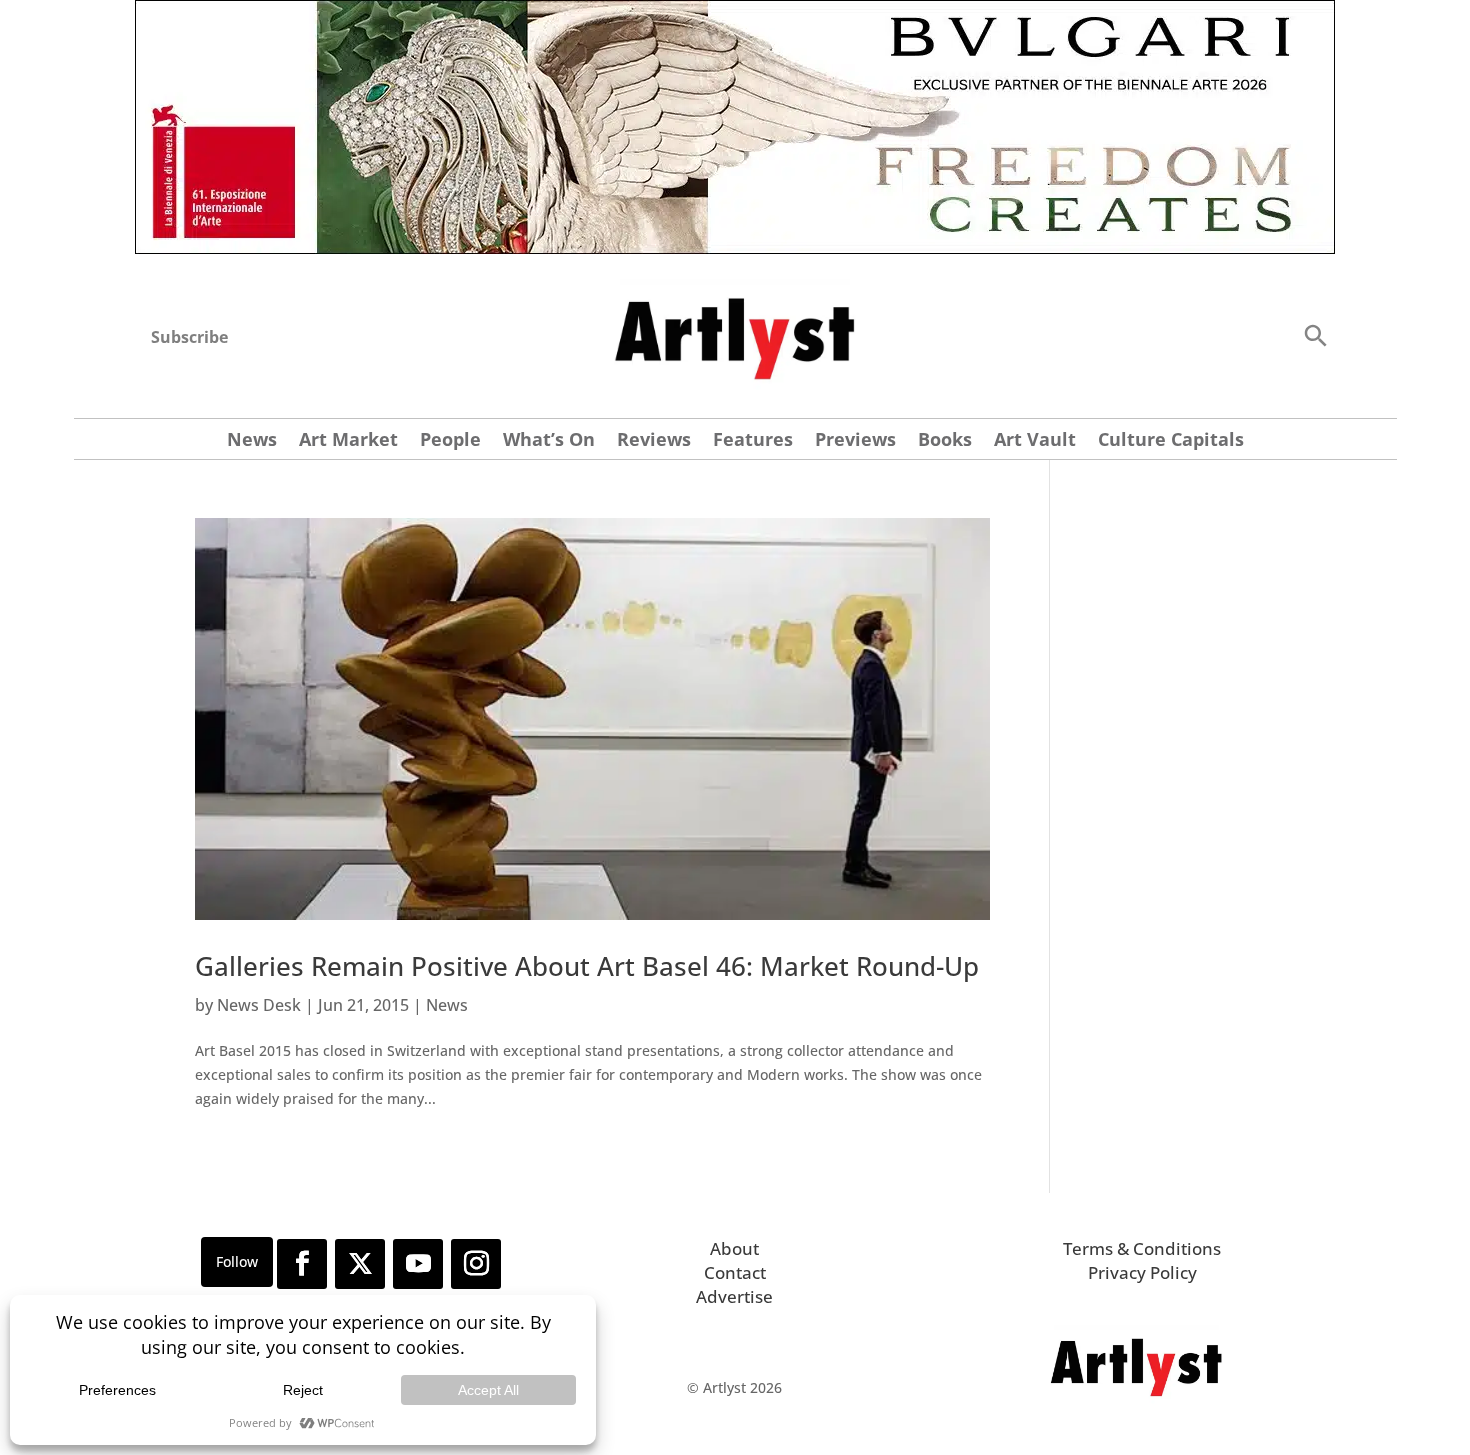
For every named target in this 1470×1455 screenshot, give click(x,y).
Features (753, 441)
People (450, 441)
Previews (855, 441)
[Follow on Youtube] (418, 1264)
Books (945, 441)
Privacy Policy (1142, 1272)
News (252, 441)
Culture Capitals (1171, 441)
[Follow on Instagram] (476, 1264)
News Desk (259, 1005)
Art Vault (1035, 441)
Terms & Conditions (1142, 1248)
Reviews (654, 441)
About (734, 1248)
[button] (1315, 334)
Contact (735, 1272)
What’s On (549, 441)
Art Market (348, 441)
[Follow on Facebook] (302, 1264)
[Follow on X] (360, 1264)
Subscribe (189, 337)
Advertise (734, 1296)
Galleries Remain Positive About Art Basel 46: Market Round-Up (587, 966)
